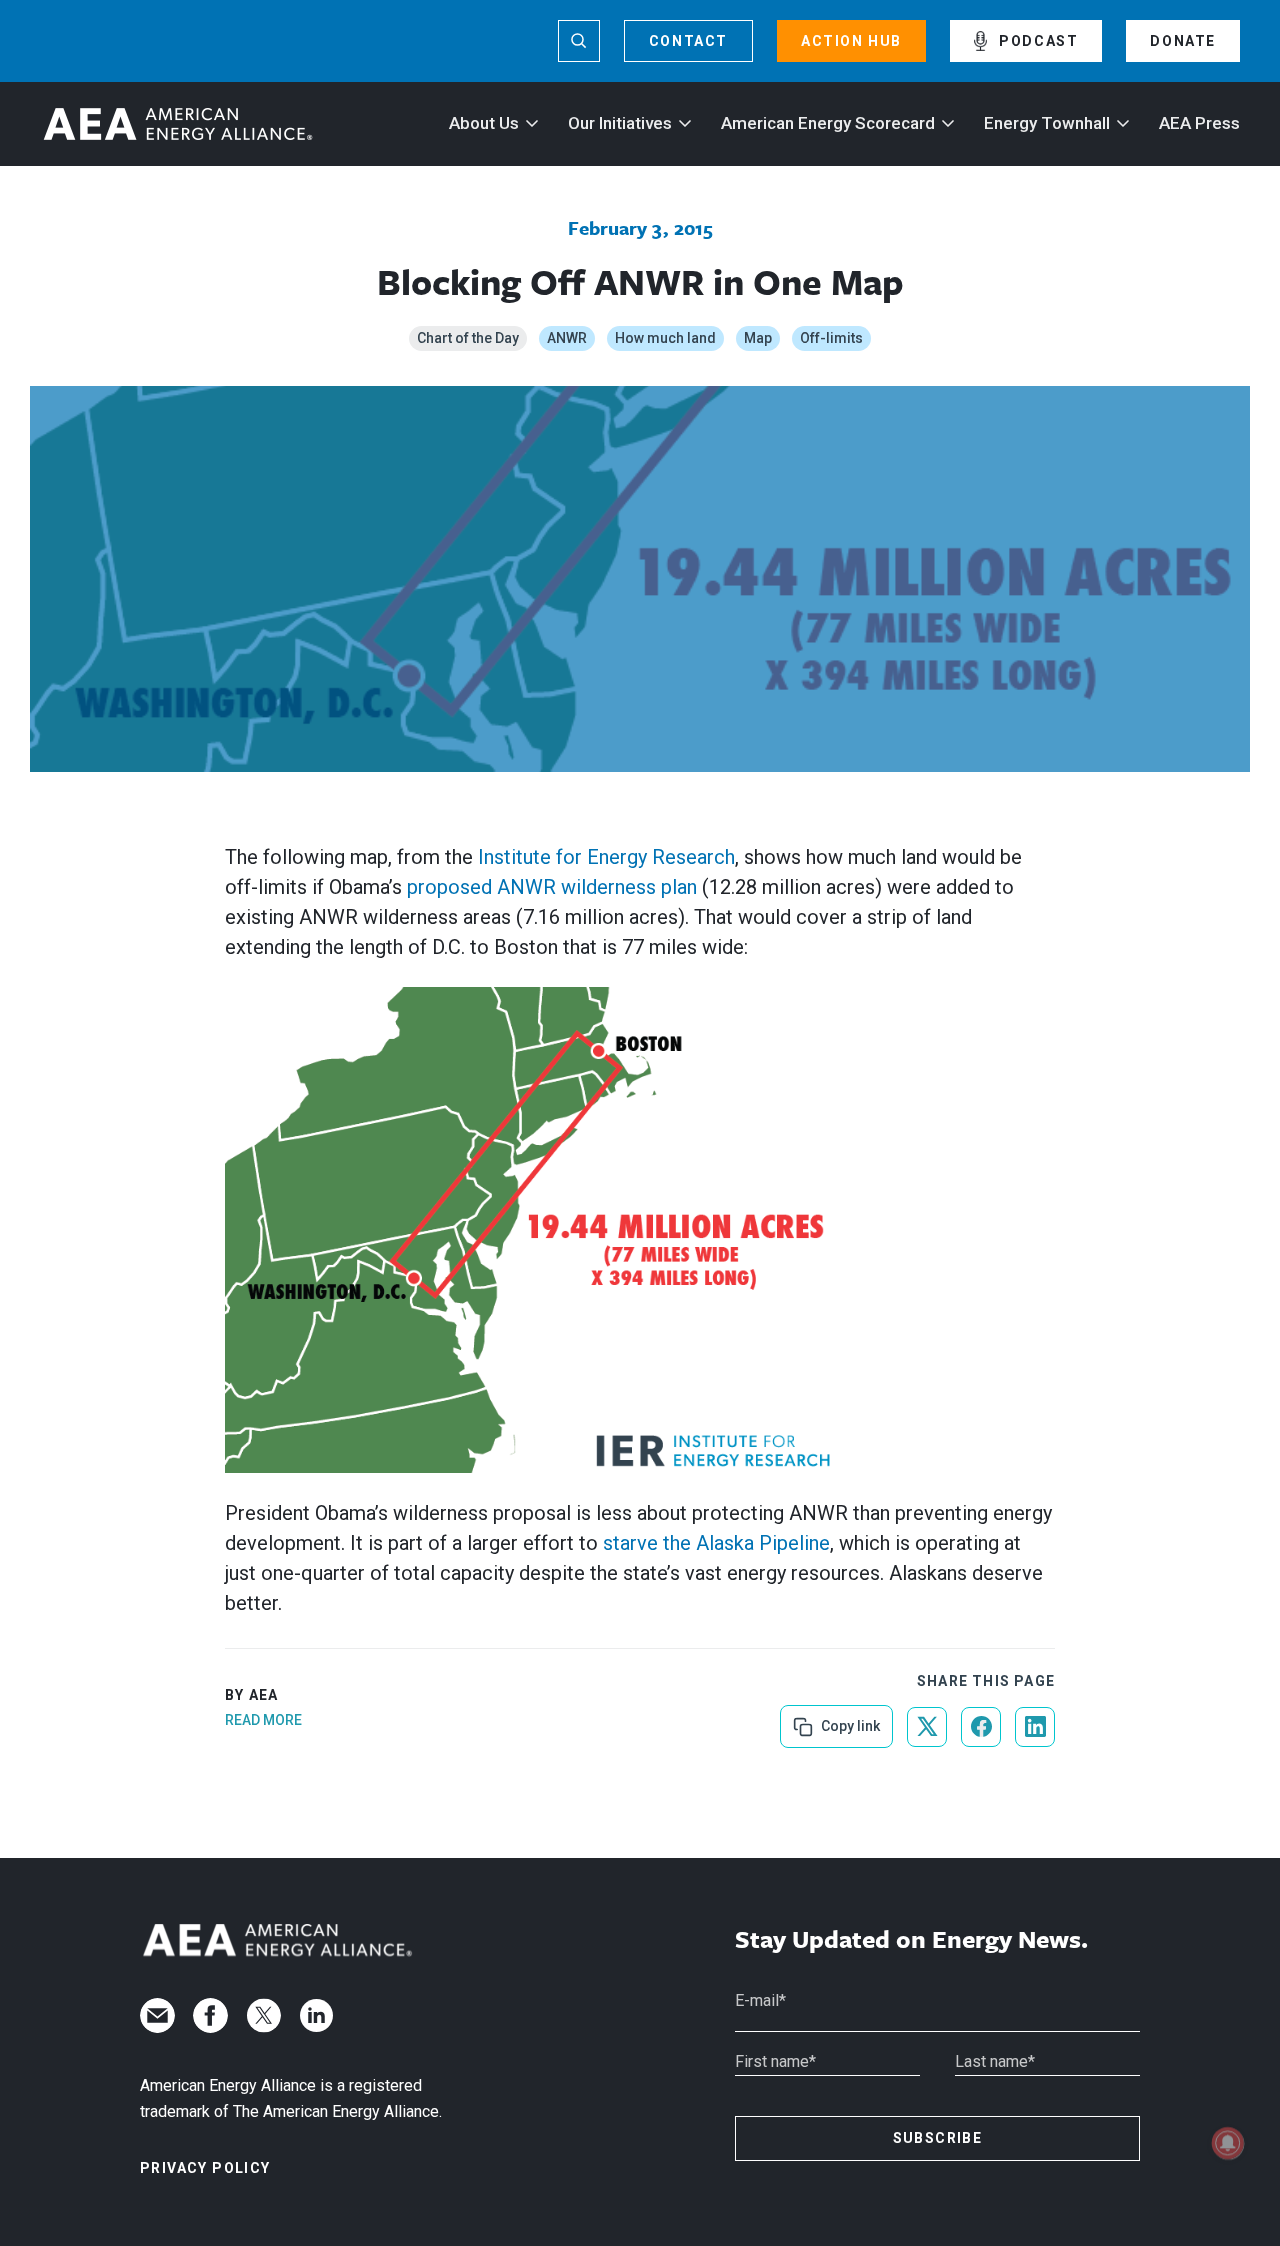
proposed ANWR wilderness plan (552, 887)
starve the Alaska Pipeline (716, 1543)
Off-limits (831, 338)
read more (263, 1720)
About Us (484, 123)
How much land (665, 338)
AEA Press (1199, 123)
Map (758, 338)
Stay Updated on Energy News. (911, 1939)
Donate (1183, 41)
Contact (688, 41)
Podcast (1038, 41)
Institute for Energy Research (606, 857)
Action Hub (851, 41)
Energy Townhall (1047, 123)
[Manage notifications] (1228, 2143)
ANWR (567, 338)
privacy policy (205, 2168)
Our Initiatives (620, 123)
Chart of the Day (468, 338)
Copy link (848, 1719)
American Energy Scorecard (828, 123)
